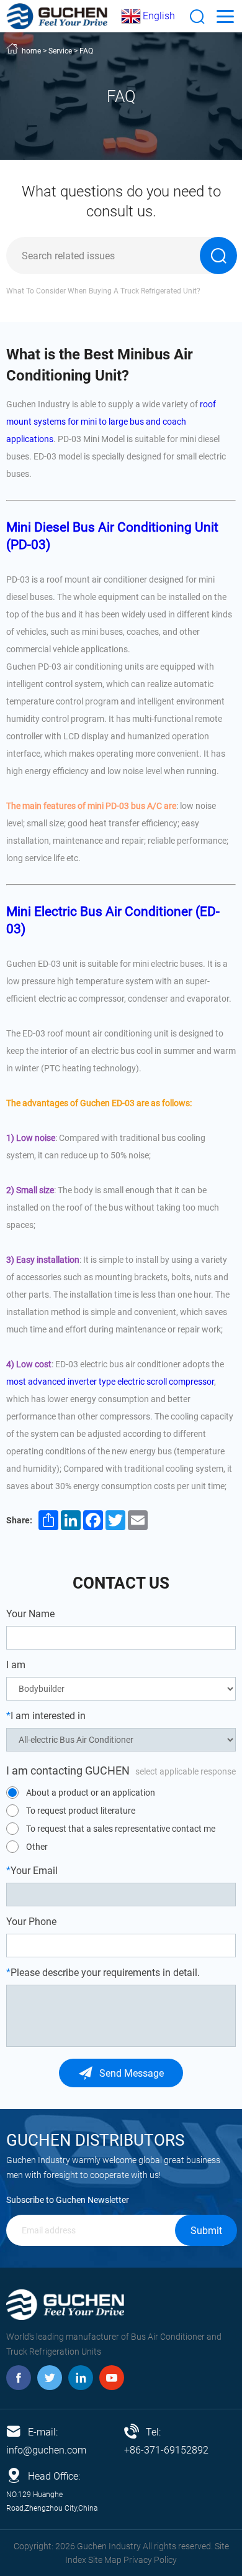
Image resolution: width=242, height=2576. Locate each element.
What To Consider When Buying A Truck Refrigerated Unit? (103, 291)
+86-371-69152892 (166, 2450)
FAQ (86, 51)
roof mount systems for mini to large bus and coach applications (111, 422)
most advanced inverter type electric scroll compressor (110, 1382)
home (31, 51)
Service (60, 51)
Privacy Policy (150, 2560)
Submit (206, 2231)
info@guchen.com (46, 2450)
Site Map (105, 2560)
